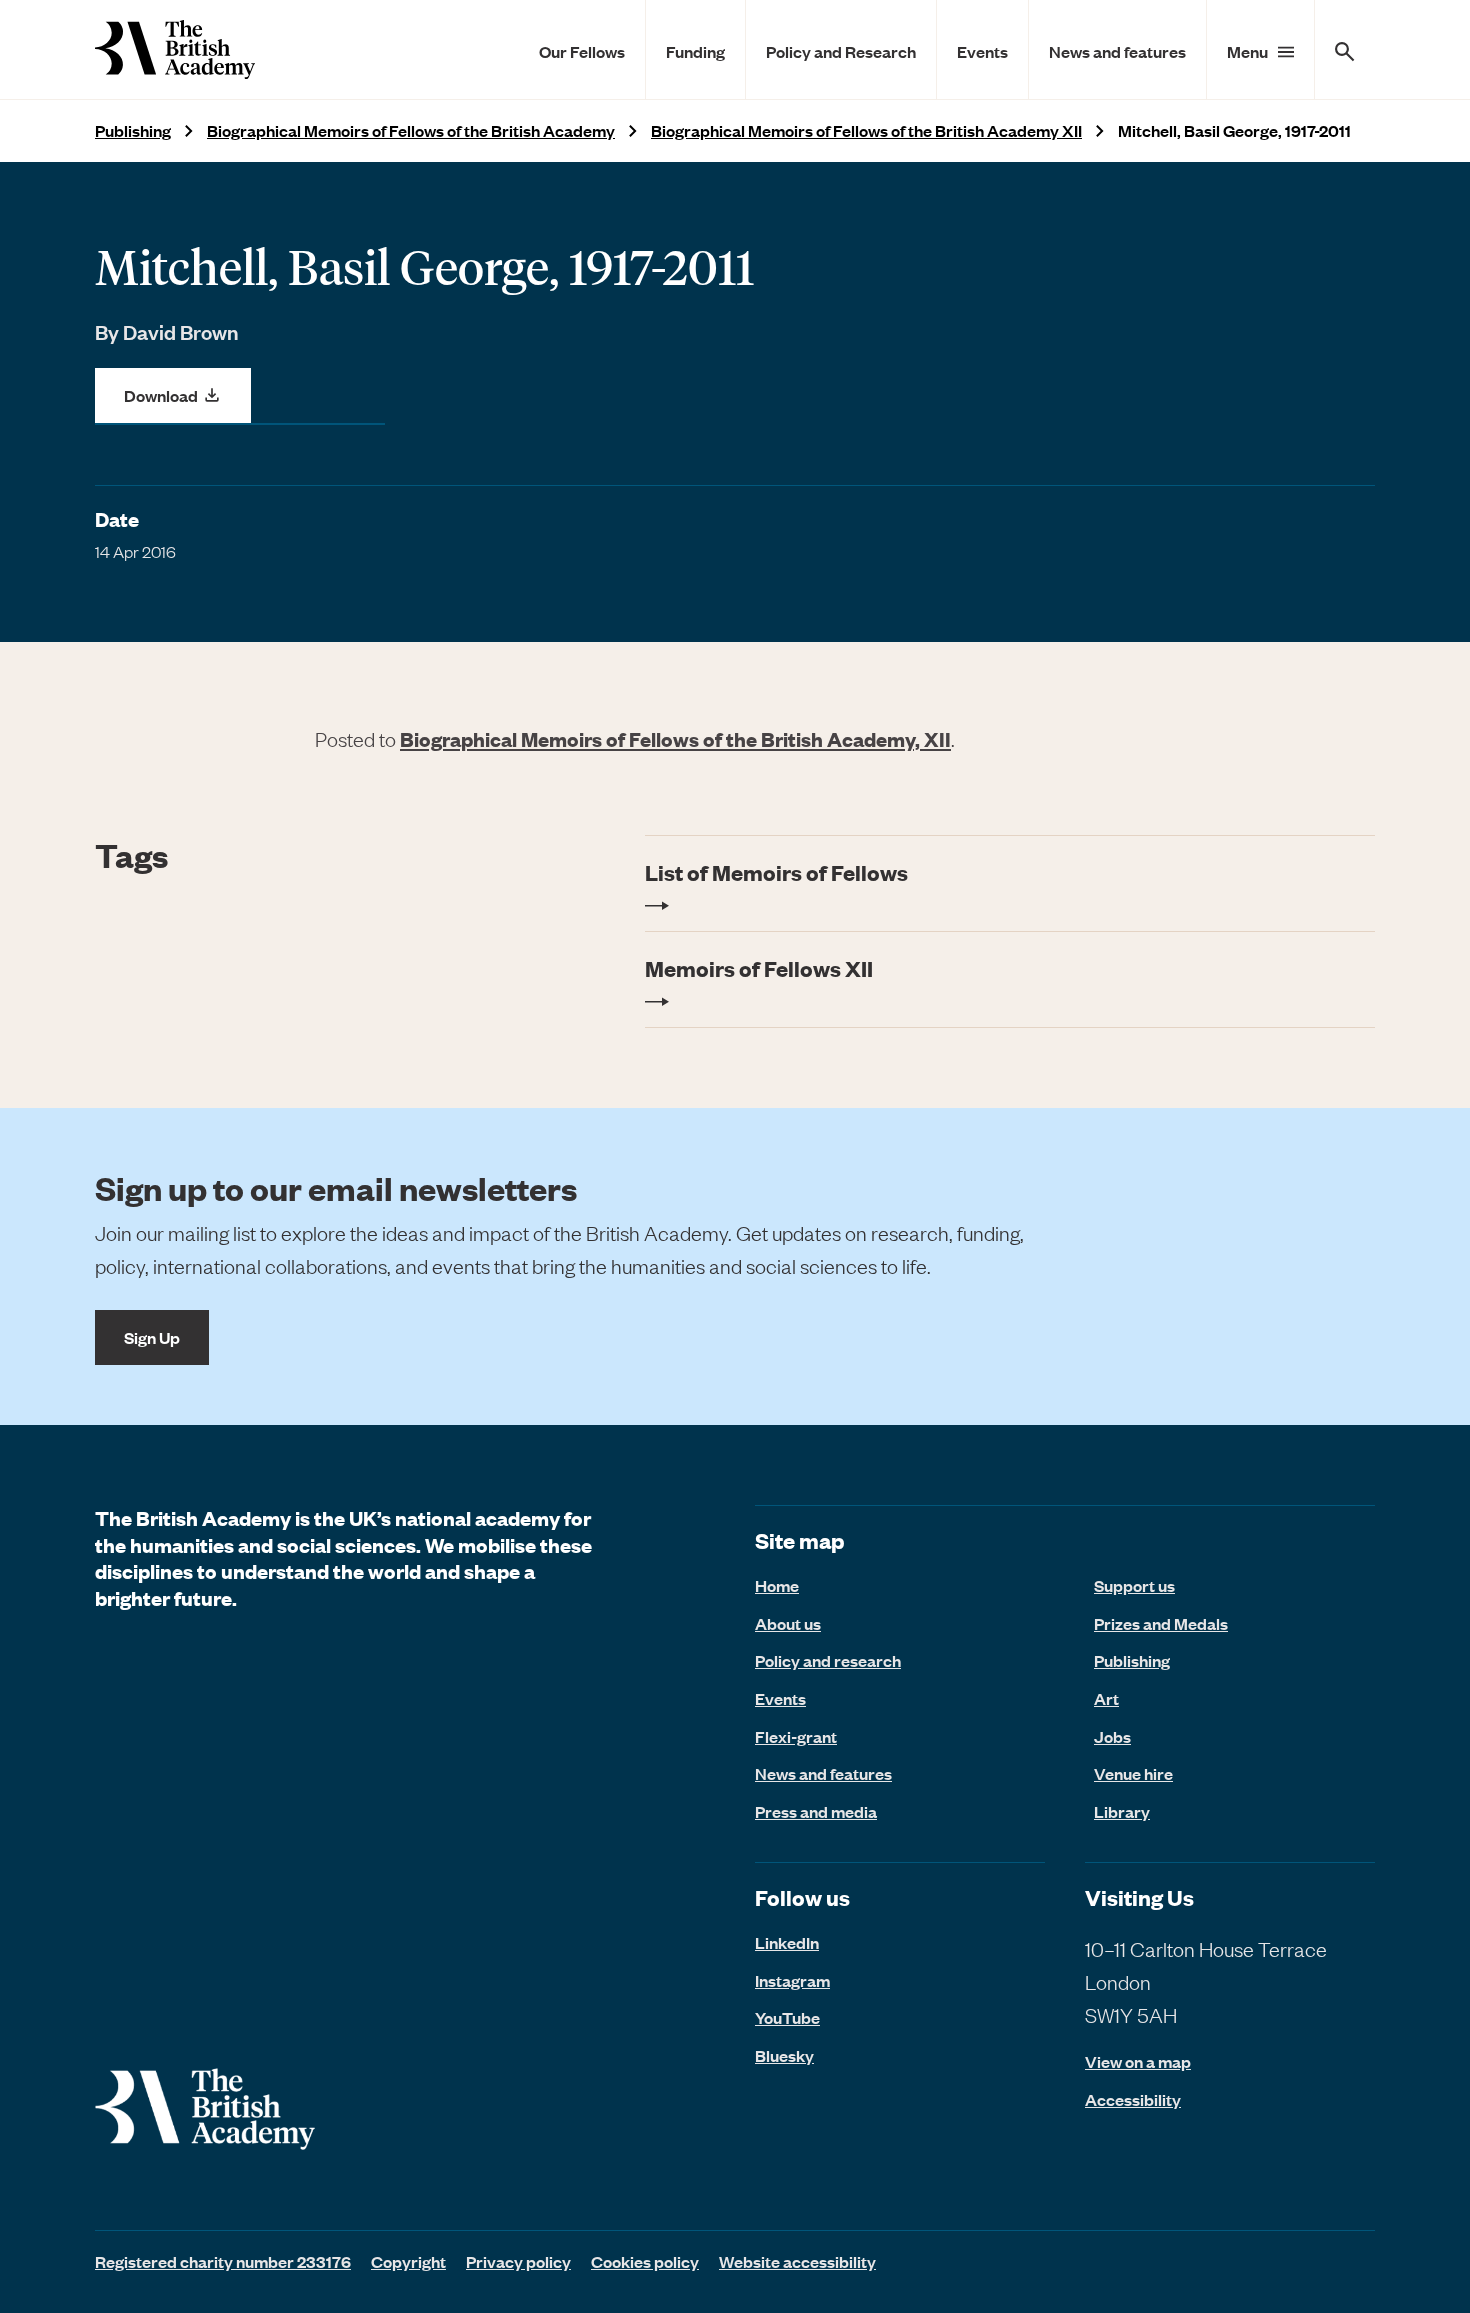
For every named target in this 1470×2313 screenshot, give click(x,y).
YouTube (787, 2017)
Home (777, 1585)
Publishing (133, 130)
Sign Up (152, 1337)
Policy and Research (841, 51)
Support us (1134, 1585)
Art (1106, 1698)
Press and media (816, 1811)
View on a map (1138, 2061)
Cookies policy (645, 2261)
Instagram (792, 1980)
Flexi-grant (796, 1736)
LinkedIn (787, 1942)
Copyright (408, 2261)
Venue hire (1133, 1773)
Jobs (1112, 1736)
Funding (695, 51)
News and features (1117, 51)
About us (788, 1623)
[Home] (175, 49)
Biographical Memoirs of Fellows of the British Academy (411, 130)
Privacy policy (518, 2261)
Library (1122, 1811)
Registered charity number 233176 (223, 2261)
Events (982, 51)
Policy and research (828, 1660)
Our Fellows (582, 51)
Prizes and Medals (1161, 1623)
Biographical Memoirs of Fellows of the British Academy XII (866, 130)
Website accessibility (797, 2261)
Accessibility (1133, 2099)
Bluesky (784, 2055)
